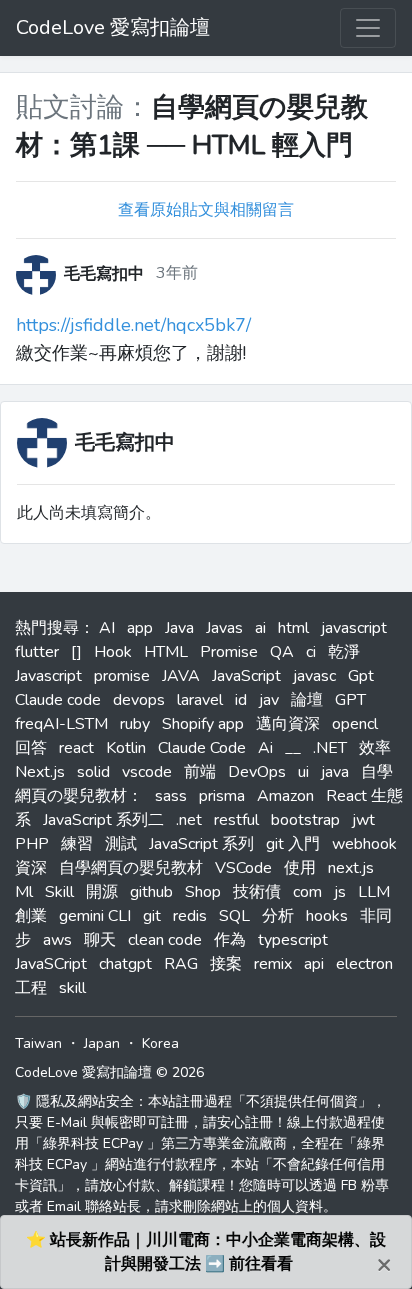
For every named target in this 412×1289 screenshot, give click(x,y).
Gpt (361, 676)
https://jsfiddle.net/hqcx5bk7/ (133, 325)
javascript (354, 628)
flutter (37, 652)
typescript (293, 940)
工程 (31, 988)
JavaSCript (51, 964)
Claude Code (202, 748)
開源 (102, 892)
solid (93, 772)
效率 (375, 748)
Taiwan (38, 1043)
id (241, 700)
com (307, 892)
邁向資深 (288, 724)
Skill (59, 892)
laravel (200, 700)
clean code (165, 940)
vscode (147, 772)
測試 (121, 844)
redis (190, 916)
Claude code (58, 700)
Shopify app (203, 724)
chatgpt (125, 964)
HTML (166, 652)
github (151, 892)
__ (293, 748)
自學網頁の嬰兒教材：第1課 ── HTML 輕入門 (192, 126)
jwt (363, 820)
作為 (230, 940)
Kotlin (126, 748)
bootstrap (305, 820)
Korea (160, 1043)
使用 (300, 868)
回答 (31, 748)
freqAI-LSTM (61, 724)
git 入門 (293, 844)
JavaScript (246, 676)
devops (139, 700)
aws (57, 940)
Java (179, 628)
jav (269, 700)
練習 (77, 844)
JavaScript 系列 (201, 844)
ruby (135, 724)
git (152, 916)
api (314, 964)
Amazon (285, 796)
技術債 (257, 892)
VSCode (243, 868)
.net (189, 820)
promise (122, 676)
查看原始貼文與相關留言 (206, 210)
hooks (327, 916)
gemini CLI (95, 916)
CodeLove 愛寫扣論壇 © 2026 (109, 1072)
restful (236, 820)
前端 (200, 772)
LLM (374, 892)
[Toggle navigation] (368, 28)
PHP (32, 844)
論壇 (307, 700)
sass (171, 796)
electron (364, 964)
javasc (314, 676)
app (140, 628)
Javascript (48, 676)
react (76, 748)
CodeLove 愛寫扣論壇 (113, 27)
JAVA (181, 676)
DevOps (257, 772)
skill (72, 988)
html (293, 628)
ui (303, 772)
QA (282, 652)
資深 (31, 868)
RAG (181, 964)
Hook (113, 652)
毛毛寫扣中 (125, 442)
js (340, 892)
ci (311, 652)
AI (107, 628)
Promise (229, 652)
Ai (265, 748)
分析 (278, 916)
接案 (226, 964)
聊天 (100, 940)
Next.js (40, 772)
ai (260, 628)
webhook (364, 844)
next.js (351, 868)
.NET (330, 748)
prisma (222, 796)
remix (273, 964)
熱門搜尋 (47, 628)
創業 (31, 916)
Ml (24, 892)
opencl (355, 724)
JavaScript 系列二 (103, 820)
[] (76, 652)
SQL (234, 916)
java (335, 772)
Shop (203, 892)
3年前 (177, 273)
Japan (102, 1043)
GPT (350, 700)
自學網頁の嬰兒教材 (131, 868)
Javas (224, 628)
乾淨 (344, 652)
